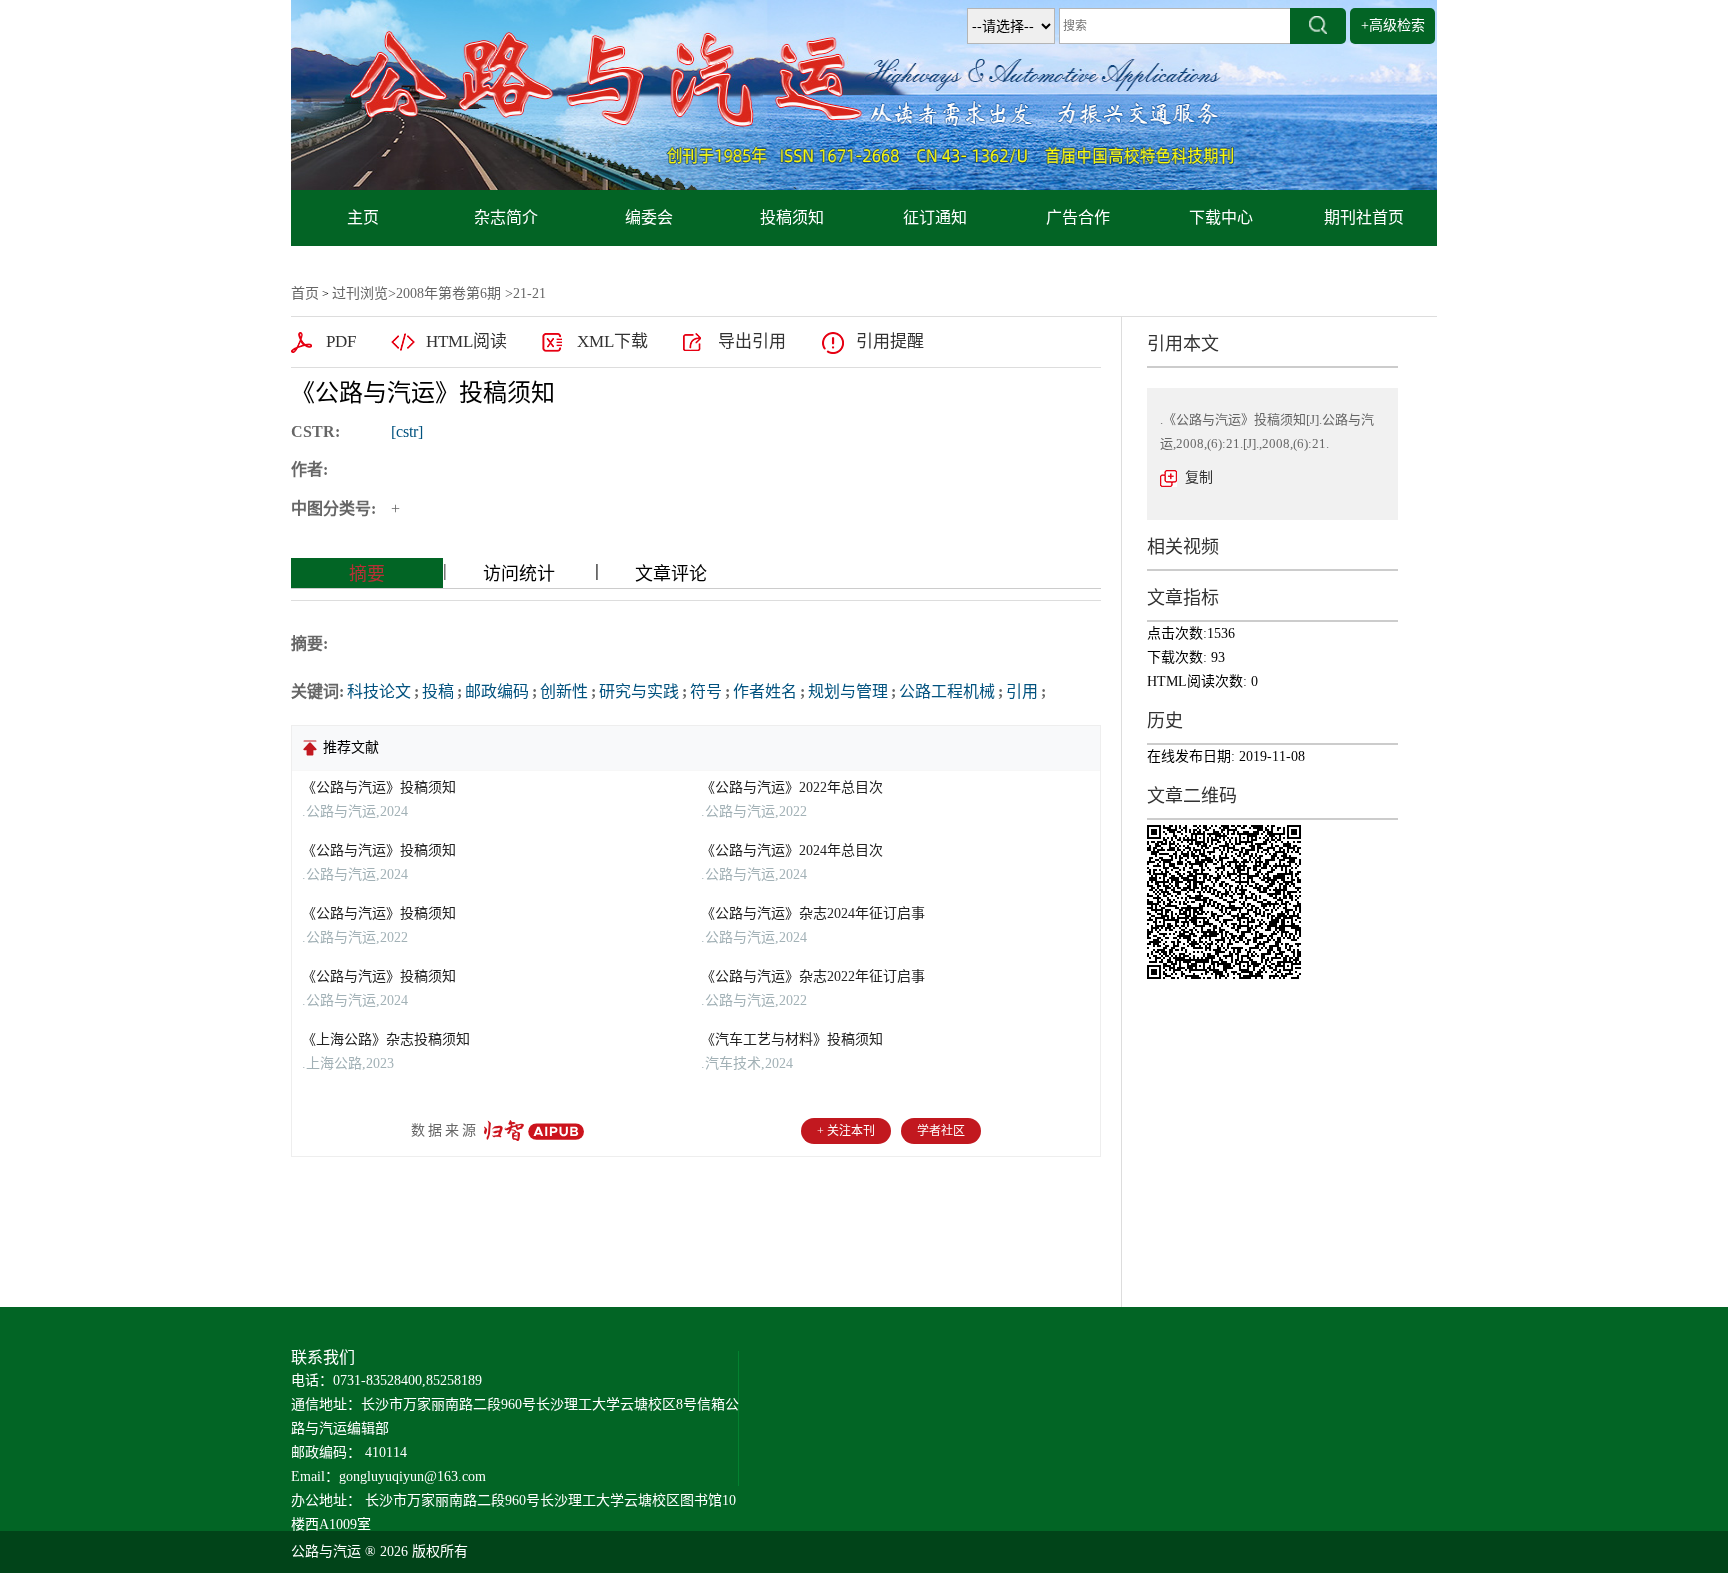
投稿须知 (792, 217)
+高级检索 (1393, 25)
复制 (1199, 477)
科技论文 (379, 691)
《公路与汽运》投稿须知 (379, 787)
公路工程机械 (947, 691)
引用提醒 (890, 341)
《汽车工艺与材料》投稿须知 (792, 1039)
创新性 (564, 691)
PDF (341, 341)
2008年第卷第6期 (448, 293)
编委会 (649, 217)
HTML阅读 (466, 341)
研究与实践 (639, 691)
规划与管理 (848, 691)
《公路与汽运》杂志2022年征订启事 (813, 976)
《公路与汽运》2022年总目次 (792, 787)
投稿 (438, 691)
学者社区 (941, 1131)
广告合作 (1078, 217)
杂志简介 (506, 217)
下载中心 (1221, 217)
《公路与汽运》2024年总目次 (792, 850)
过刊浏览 (360, 293)
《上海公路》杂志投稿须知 (386, 1039)
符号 (706, 691)
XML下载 (612, 341)
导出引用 (752, 341)
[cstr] (407, 431)
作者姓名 (765, 691)
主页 (363, 217)
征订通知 (935, 217)
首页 (305, 293)
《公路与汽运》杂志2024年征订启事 (813, 913)
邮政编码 (497, 691)
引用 (1022, 691)
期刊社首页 (1364, 217)
